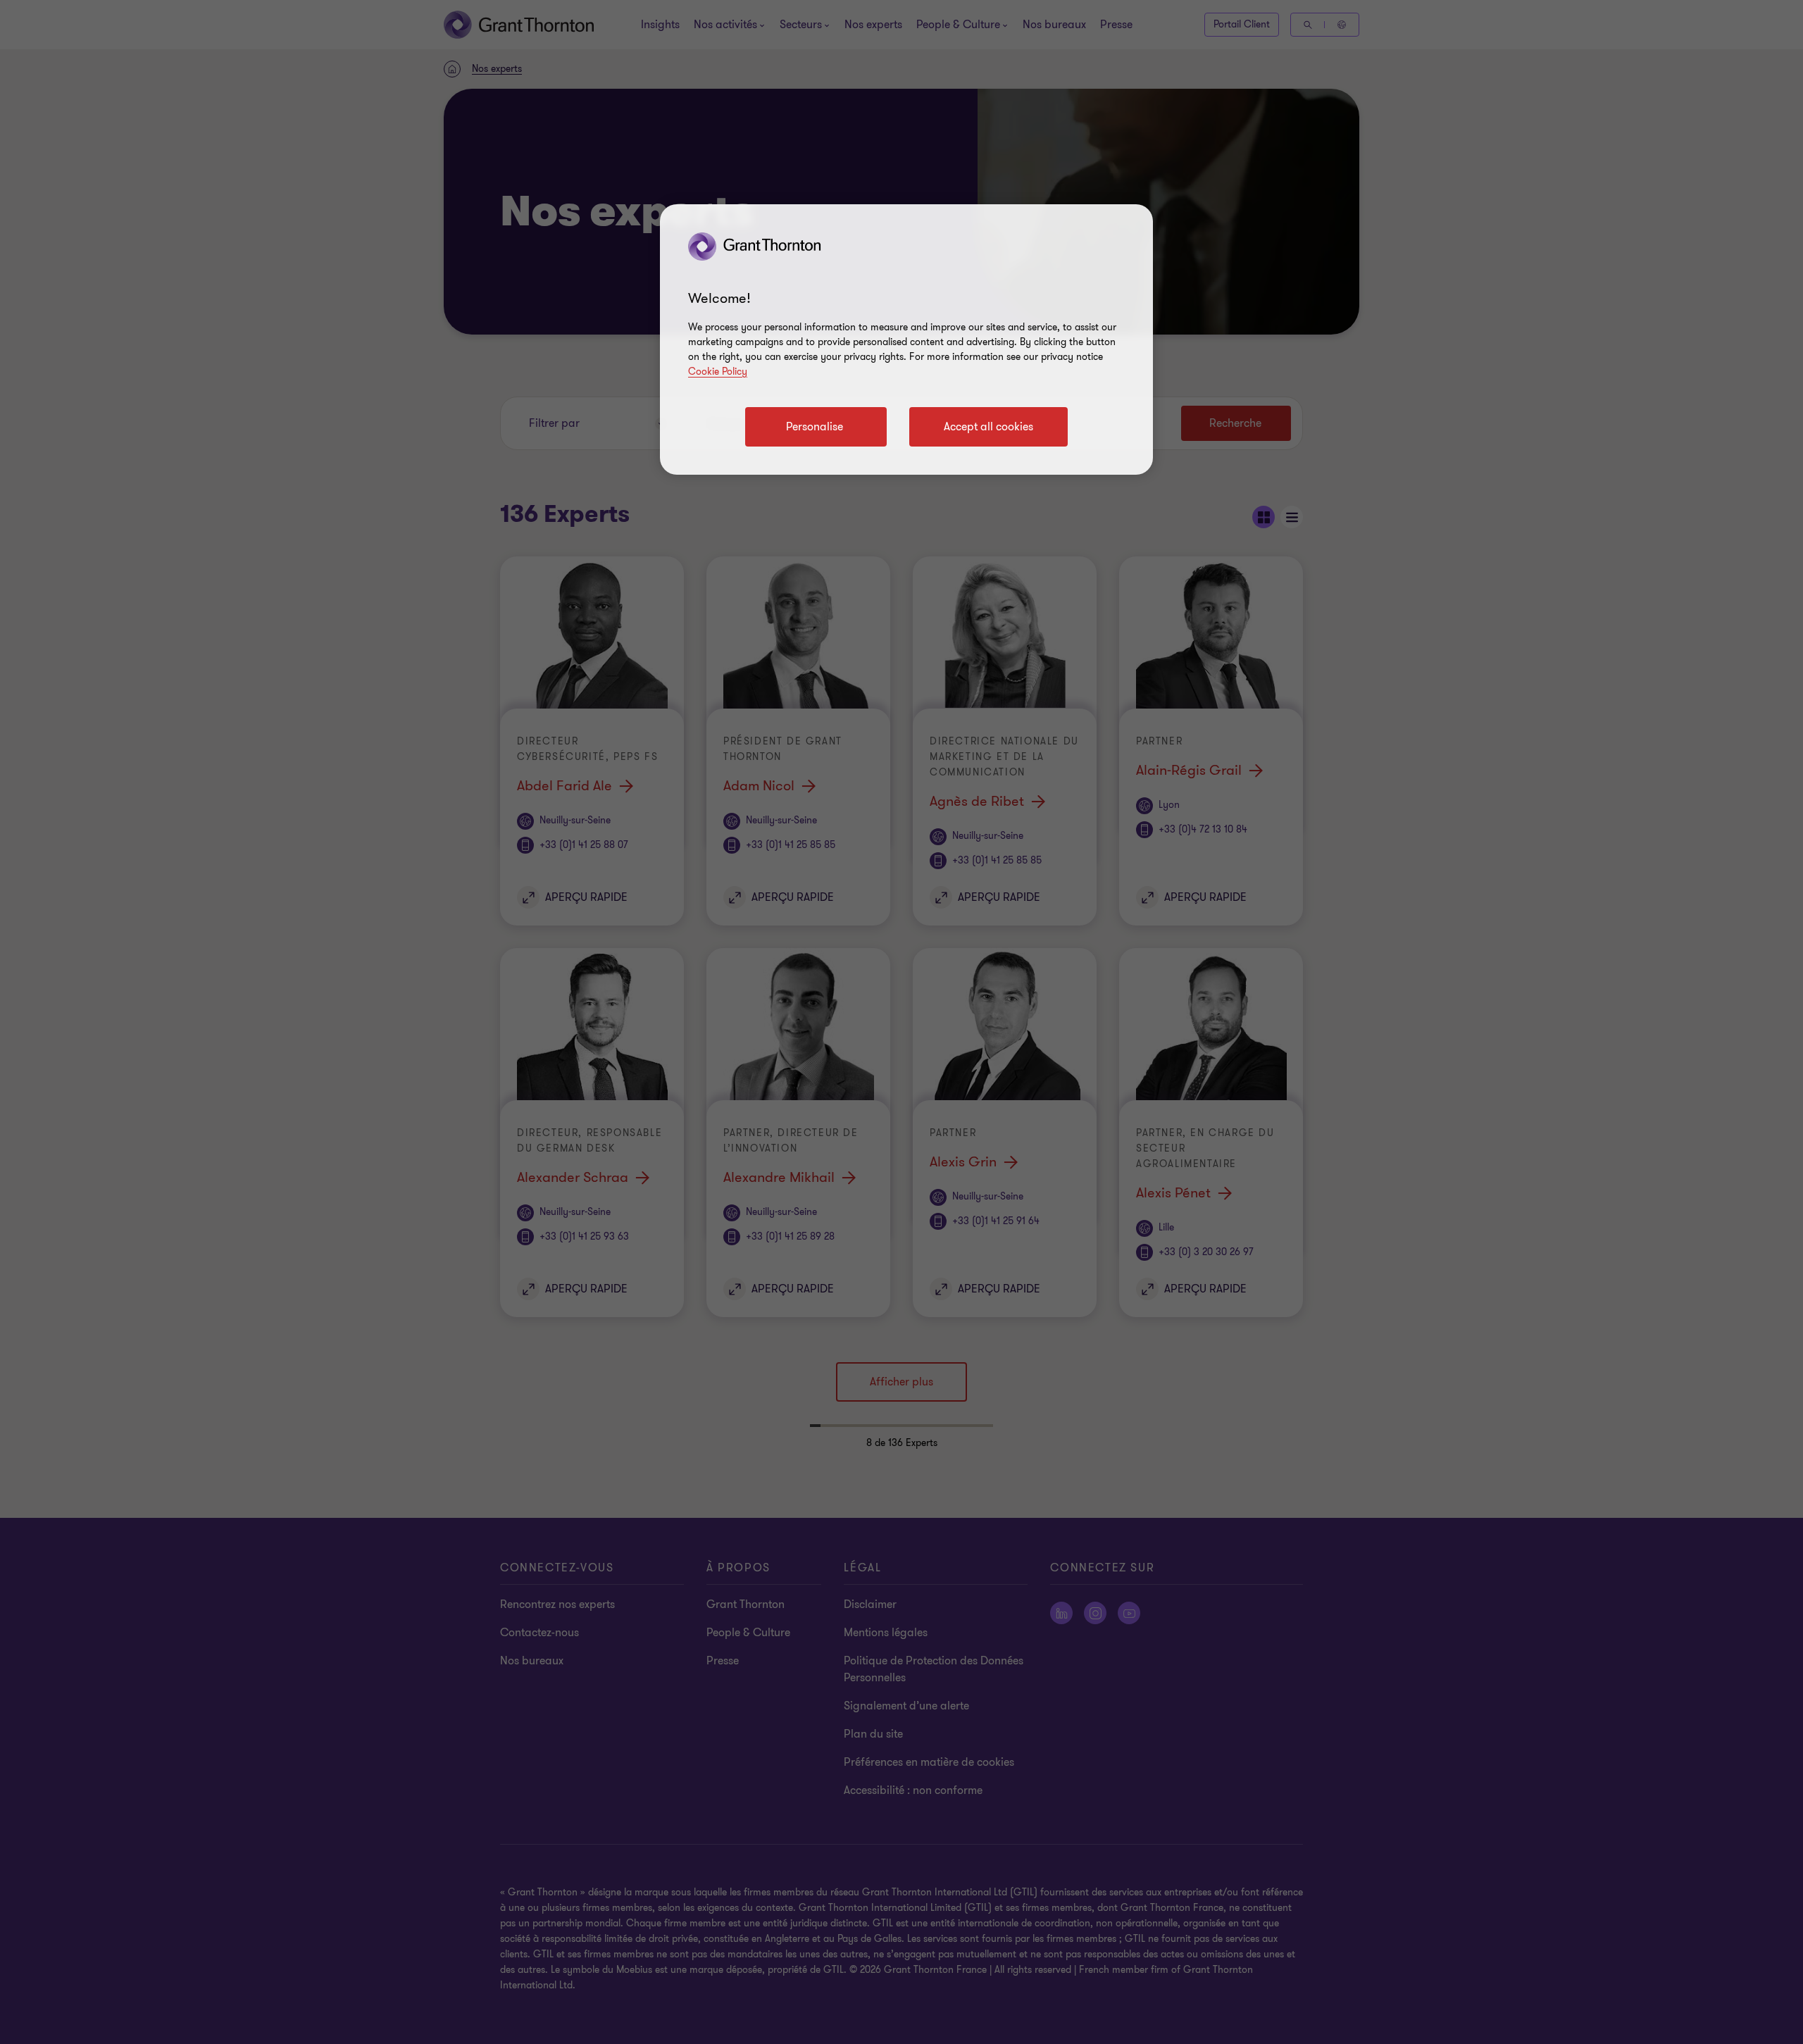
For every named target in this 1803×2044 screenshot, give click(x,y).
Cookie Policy (718, 372)
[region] (906, 339)
